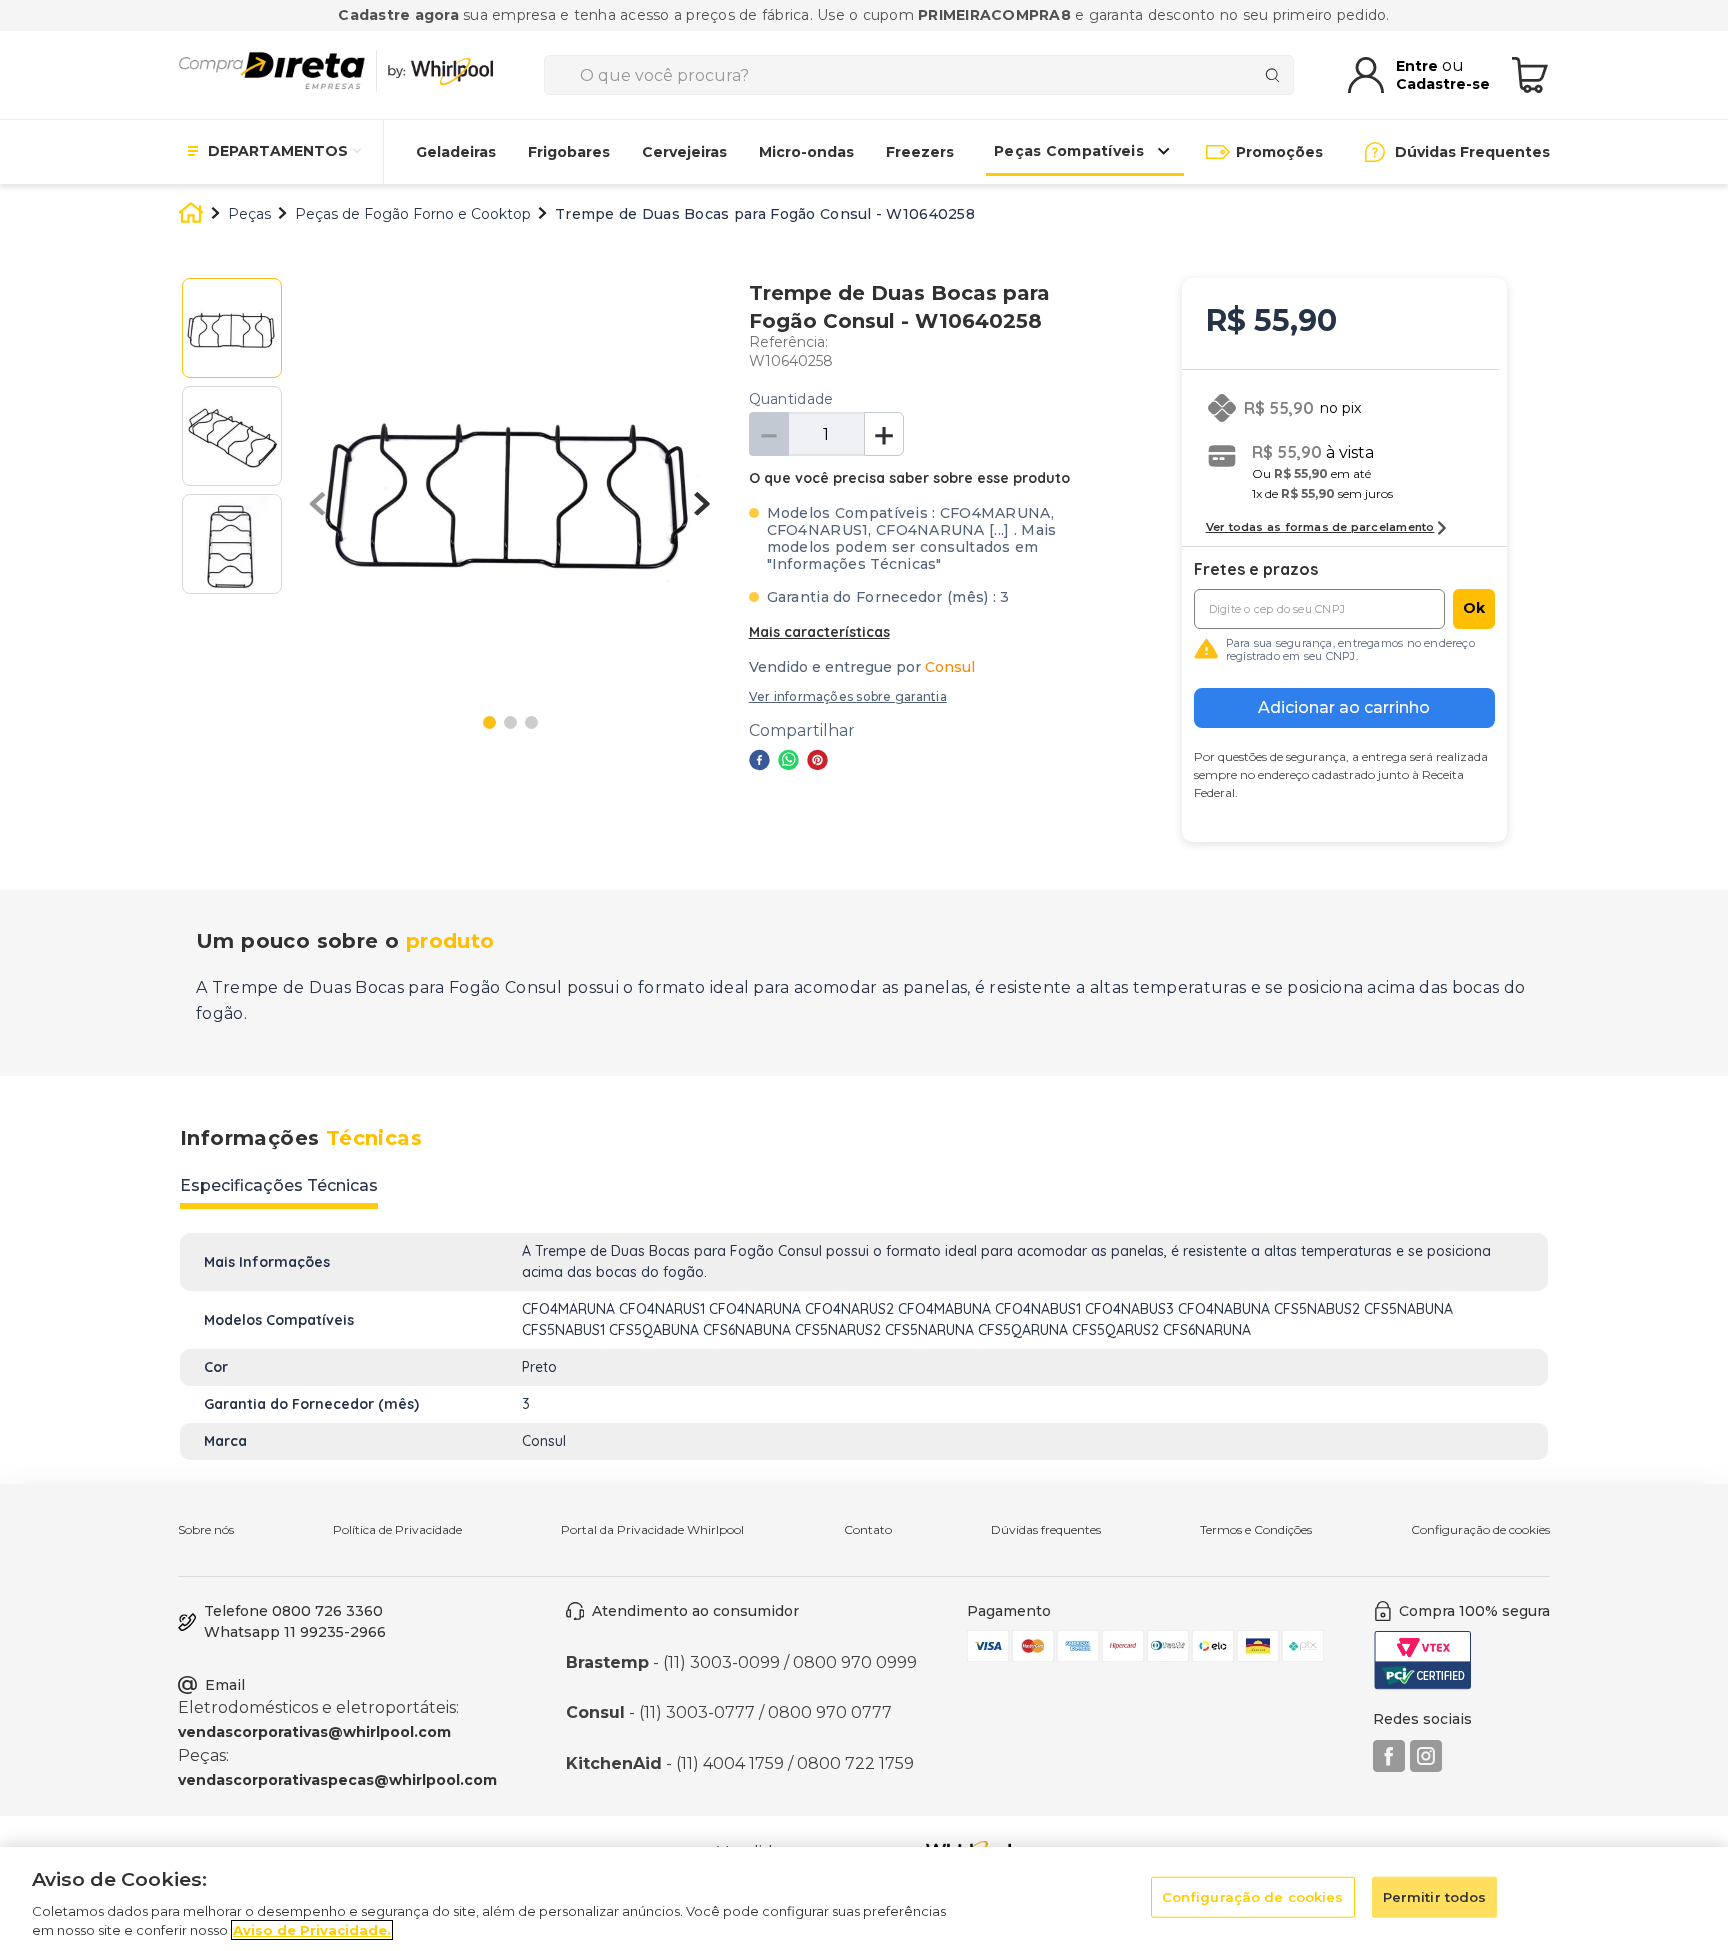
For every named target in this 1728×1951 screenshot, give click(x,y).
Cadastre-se (1443, 84)
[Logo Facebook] (1389, 1767)
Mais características (819, 632)
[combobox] (919, 75)
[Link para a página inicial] (191, 215)
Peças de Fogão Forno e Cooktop (413, 214)
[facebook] (759, 762)
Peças (249, 214)
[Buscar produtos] (1276, 75)
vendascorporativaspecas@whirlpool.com (337, 1780)
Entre (1419, 66)
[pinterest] (817, 762)
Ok (1474, 608)
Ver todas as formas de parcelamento (1320, 527)
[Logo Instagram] (1426, 1767)
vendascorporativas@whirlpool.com (314, 1732)
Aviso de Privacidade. (312, 1930)
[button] (848, 697)
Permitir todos (1435, 1897)
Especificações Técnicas (279, 1185)
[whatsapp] (788, 762)
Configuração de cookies (1480, 1530)
